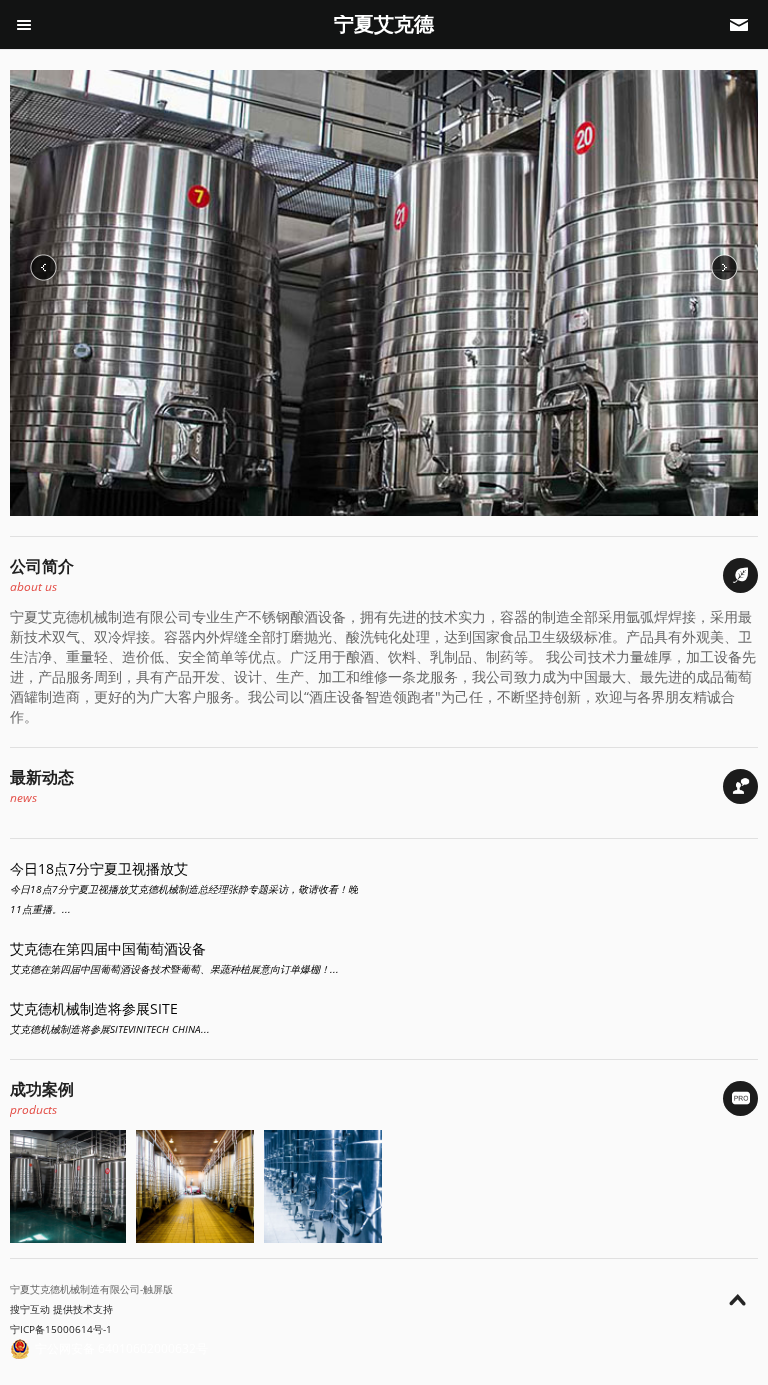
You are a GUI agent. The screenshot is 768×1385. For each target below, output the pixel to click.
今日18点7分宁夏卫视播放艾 (99, 868)
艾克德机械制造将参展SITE (94, 1008)
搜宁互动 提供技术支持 (61, 1309)
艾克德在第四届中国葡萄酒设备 (108, 948)
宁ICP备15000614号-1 (61, 1329)
